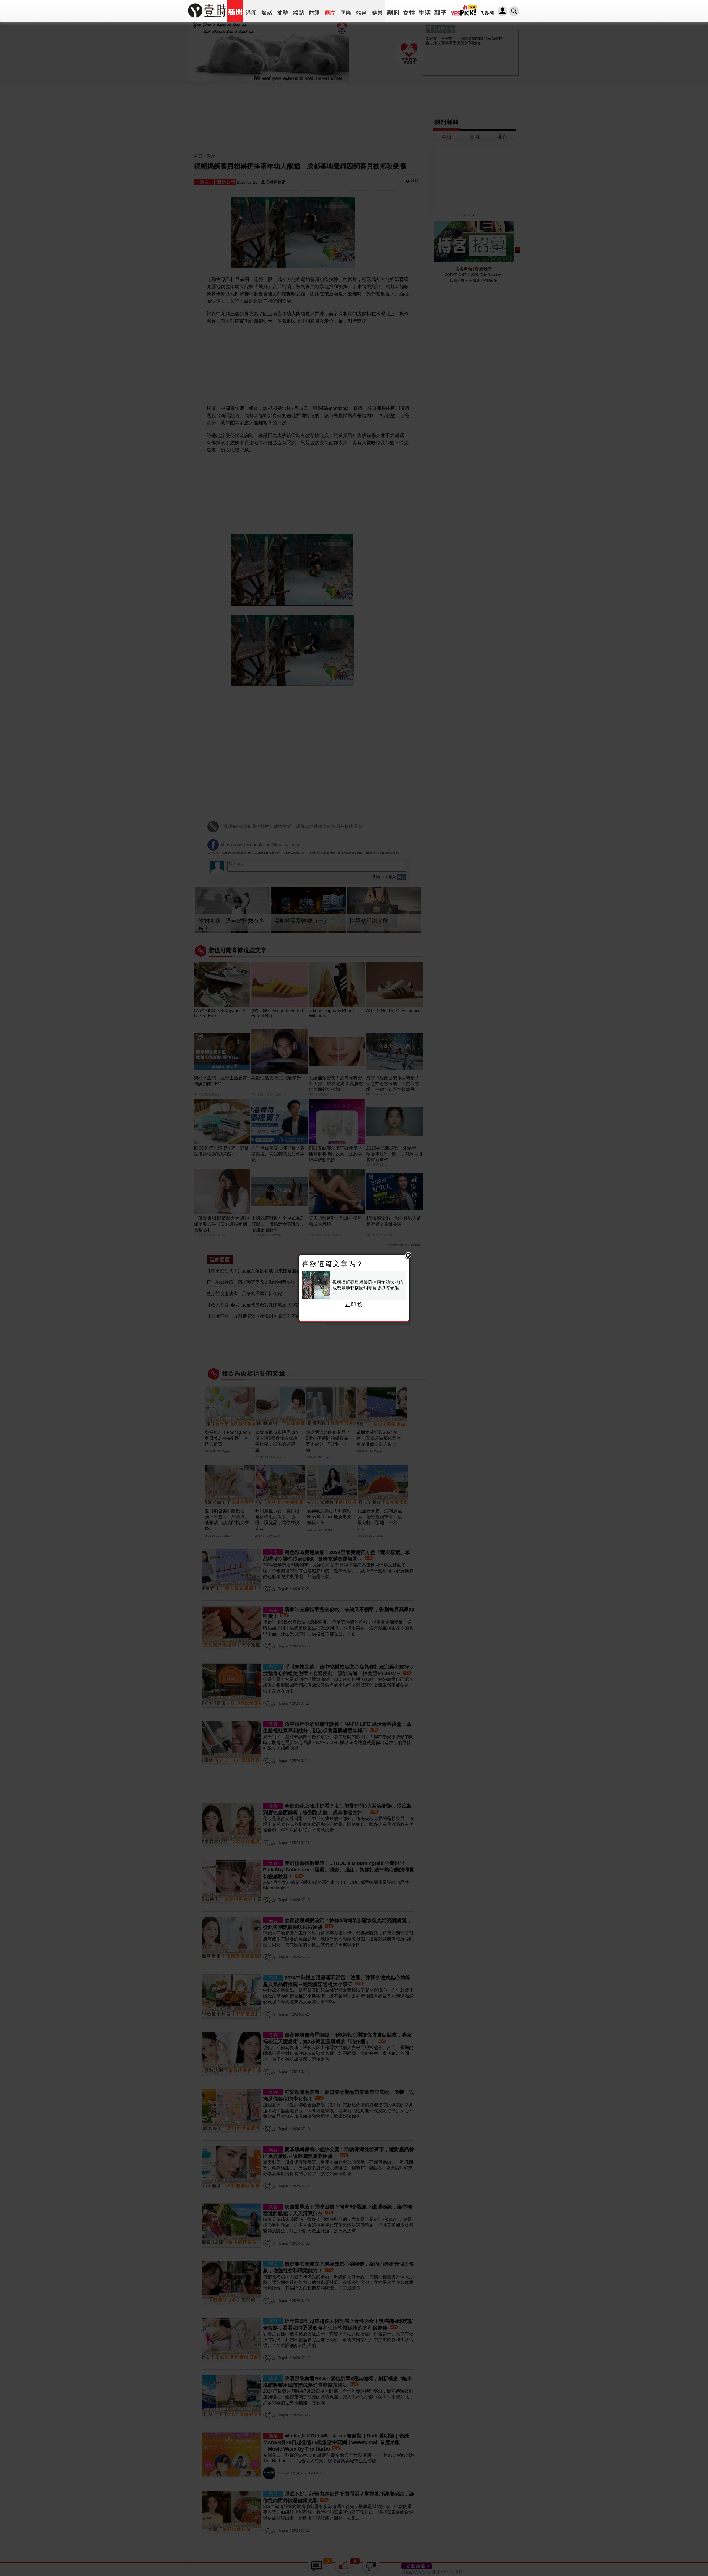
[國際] (346, 11)
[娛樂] (377, 11)
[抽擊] (283, 11)
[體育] (361, 11)
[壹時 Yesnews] (207, 20)
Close (408, 1256)
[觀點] (298, 11)
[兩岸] (330, 11)
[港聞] (251, 11)
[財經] (314, 11)
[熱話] (267, 11)
